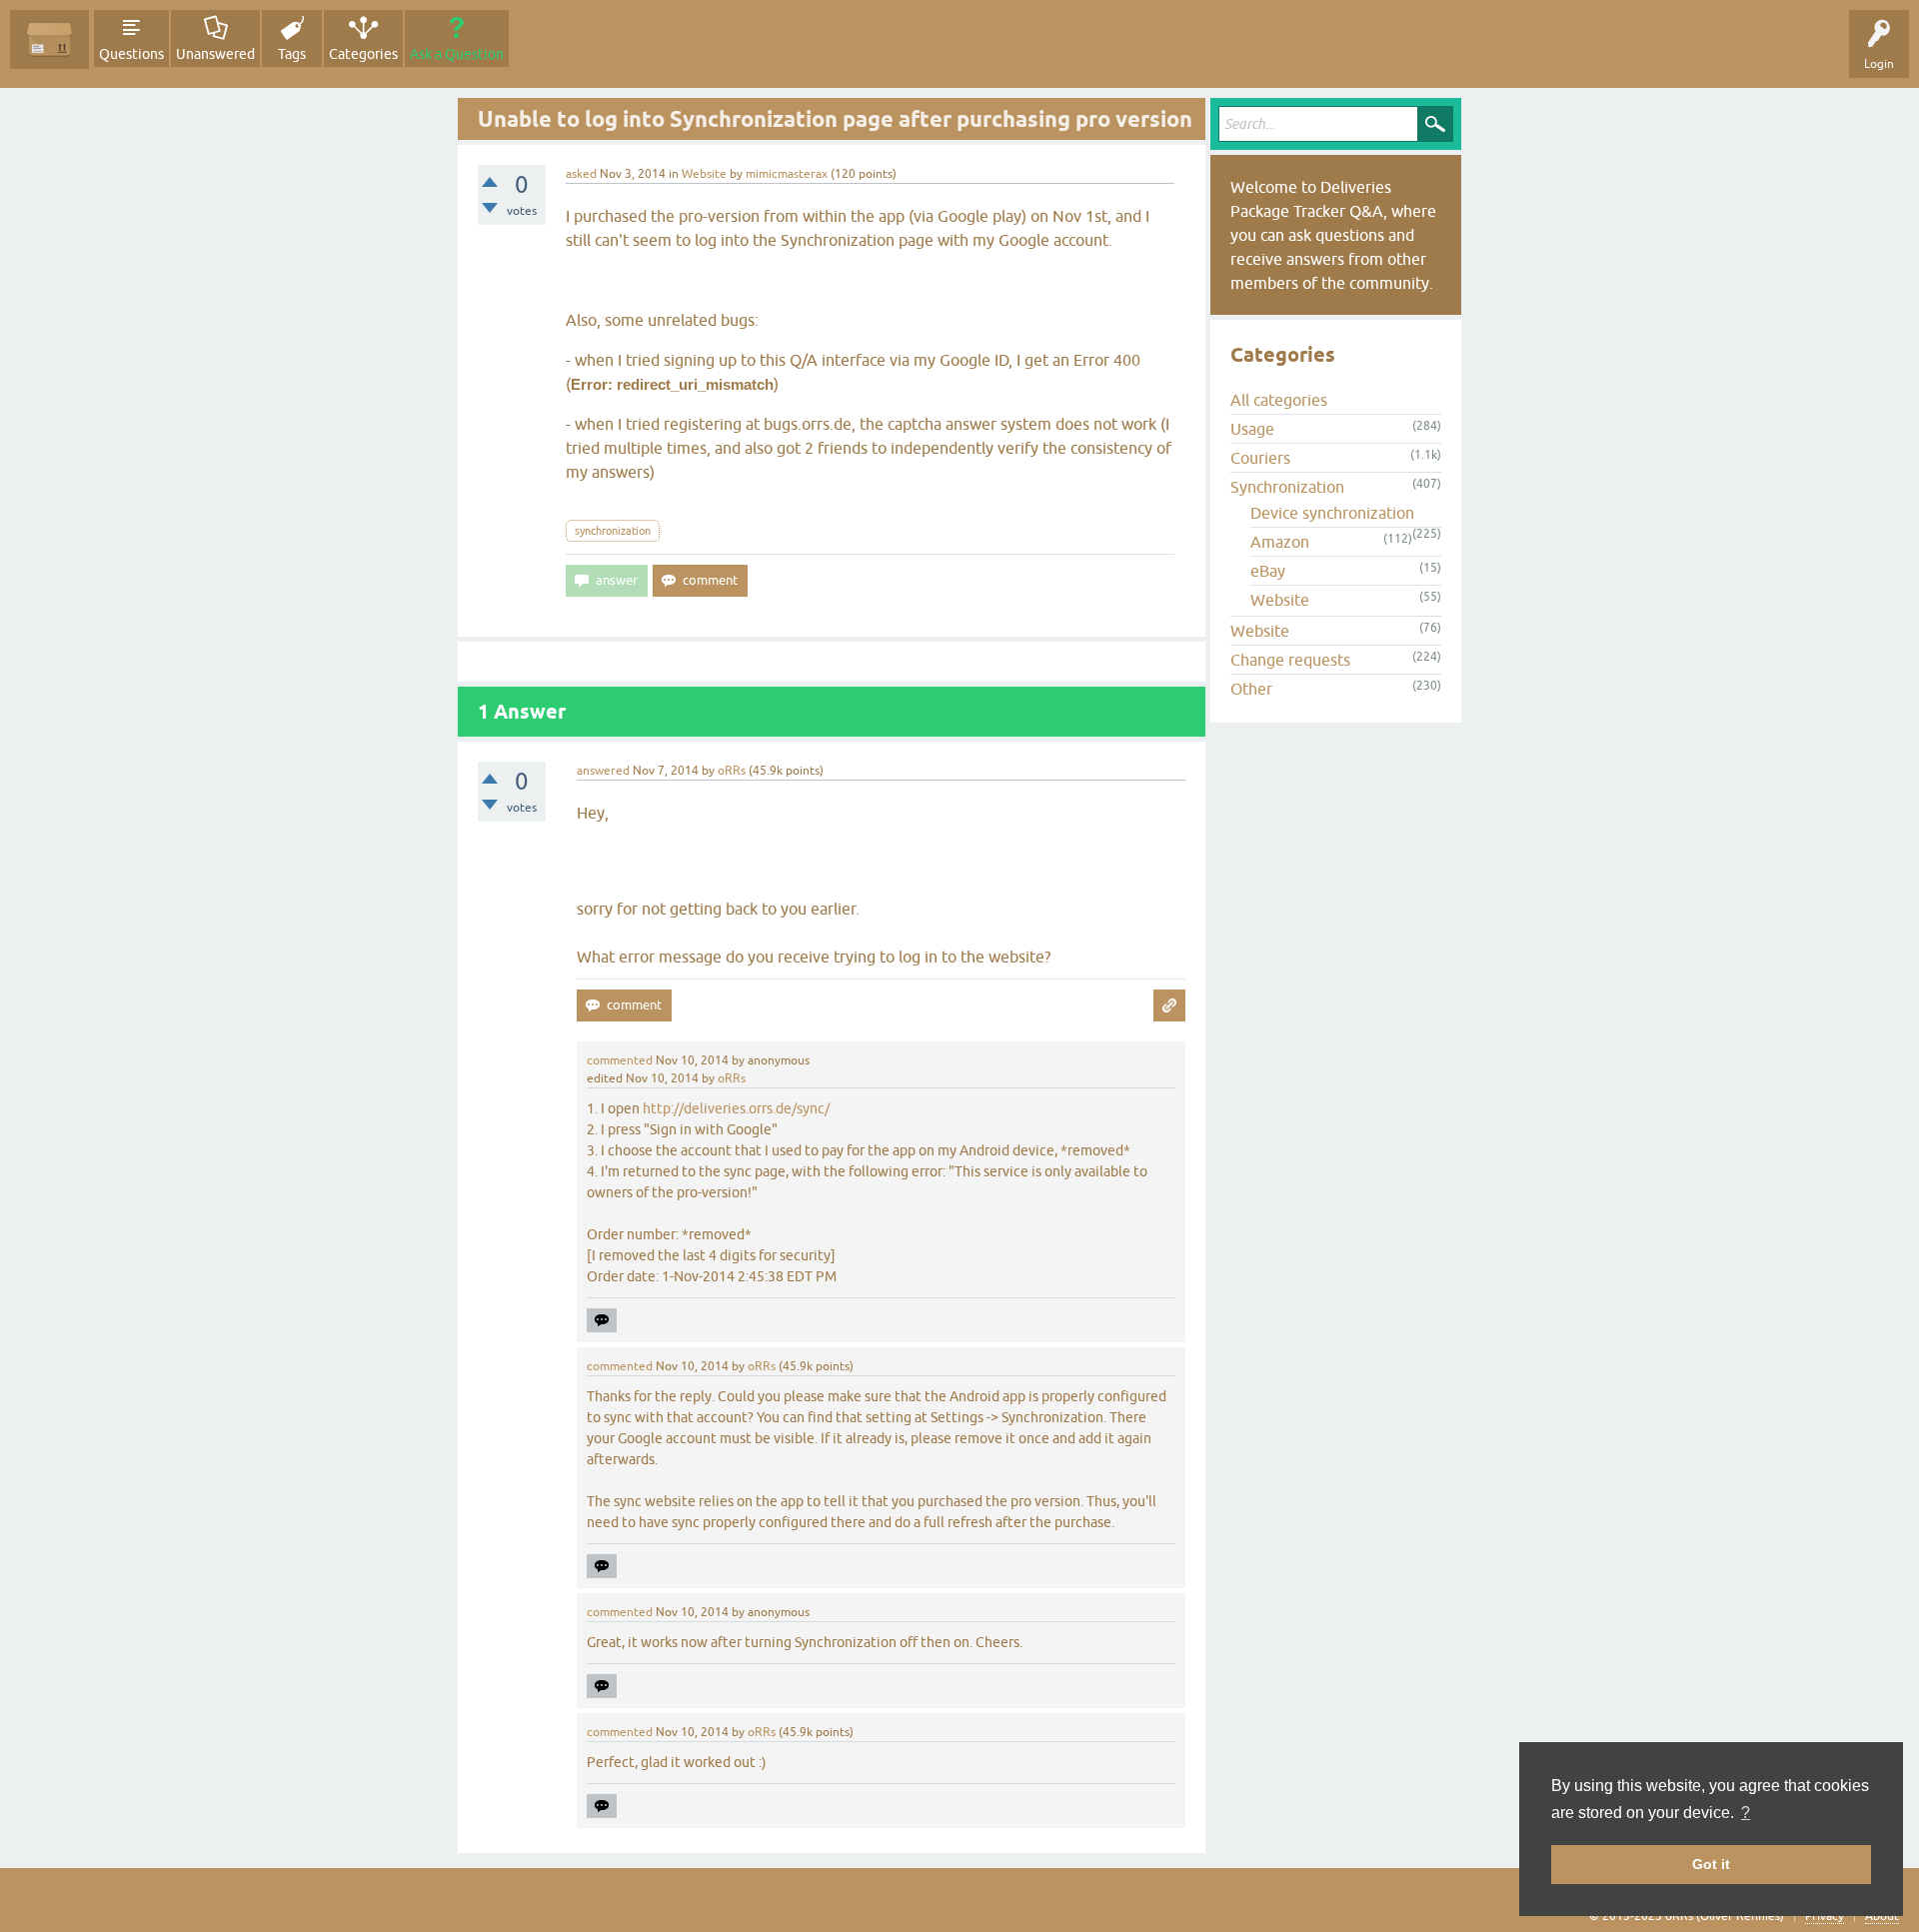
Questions (131, 54)
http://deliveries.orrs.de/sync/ (736, 1108)
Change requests (1290, 660)
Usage (1252, 429)
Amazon (1280, 542)
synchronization (613, 531)
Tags (292, 54)
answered (603, 771)
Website (704, 174)
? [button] (1746, 1813)
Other (1251, 689)
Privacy (1825, 1916)
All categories (1279, 400)
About (1882, 1916)
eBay (1268, 571)
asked (581, 174)
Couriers (1260, 458)
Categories (363, 54)
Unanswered (215, 54)
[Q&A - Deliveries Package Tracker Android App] (49, 39)
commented (620, 1060)
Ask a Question (457, 54)
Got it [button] (1711, 1864)
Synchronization (1287, 487)
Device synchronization (1332, 513)
